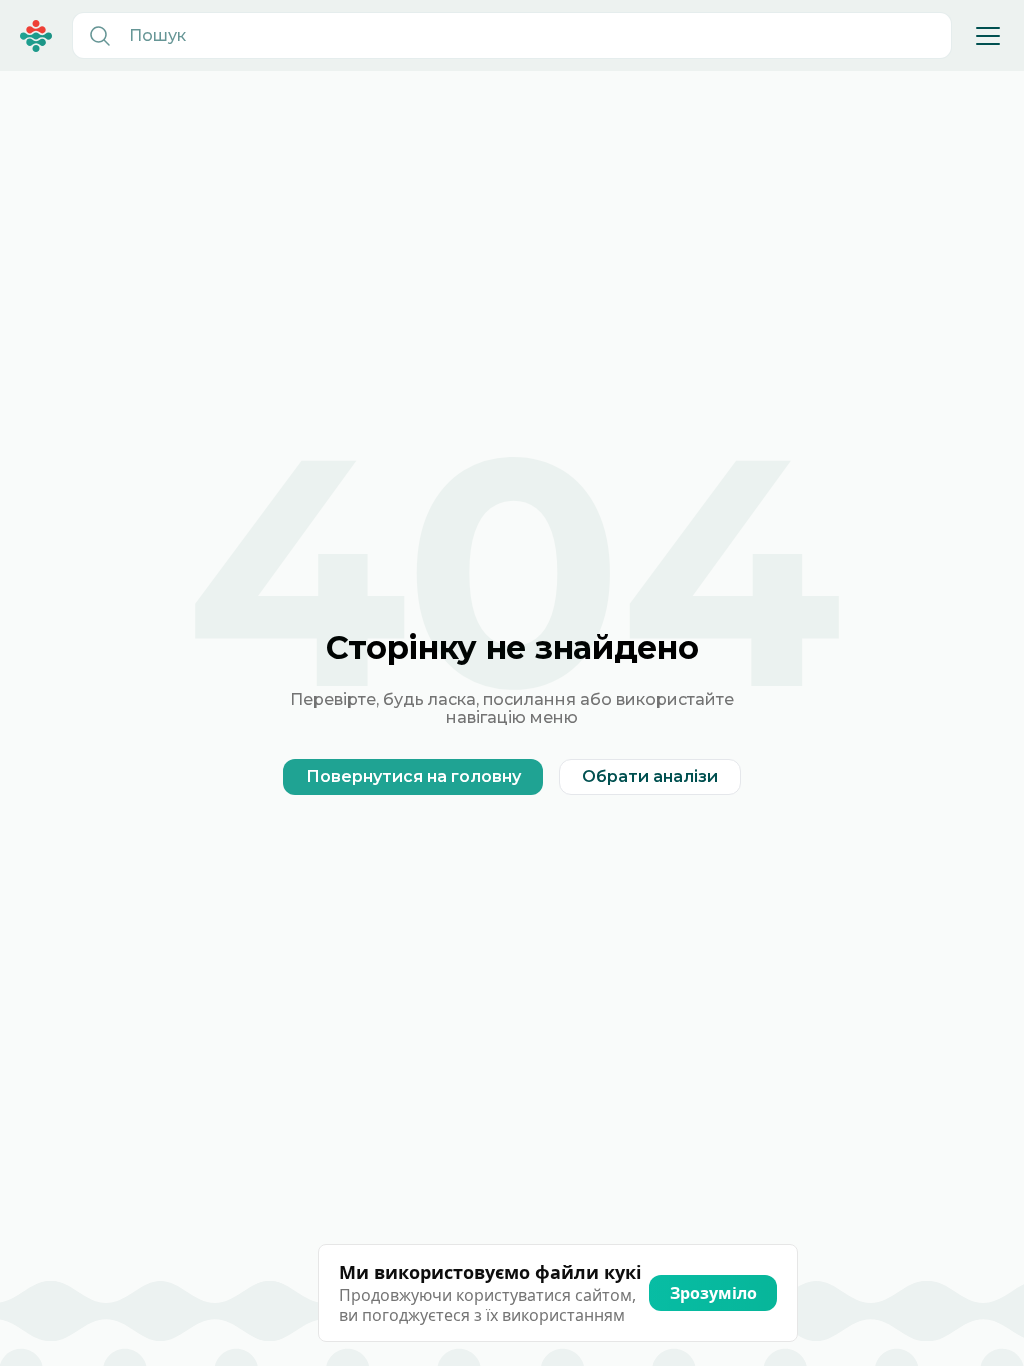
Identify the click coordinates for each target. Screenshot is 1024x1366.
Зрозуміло (713, 1293)
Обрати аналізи (650, 776)
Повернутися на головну (413, 776)
